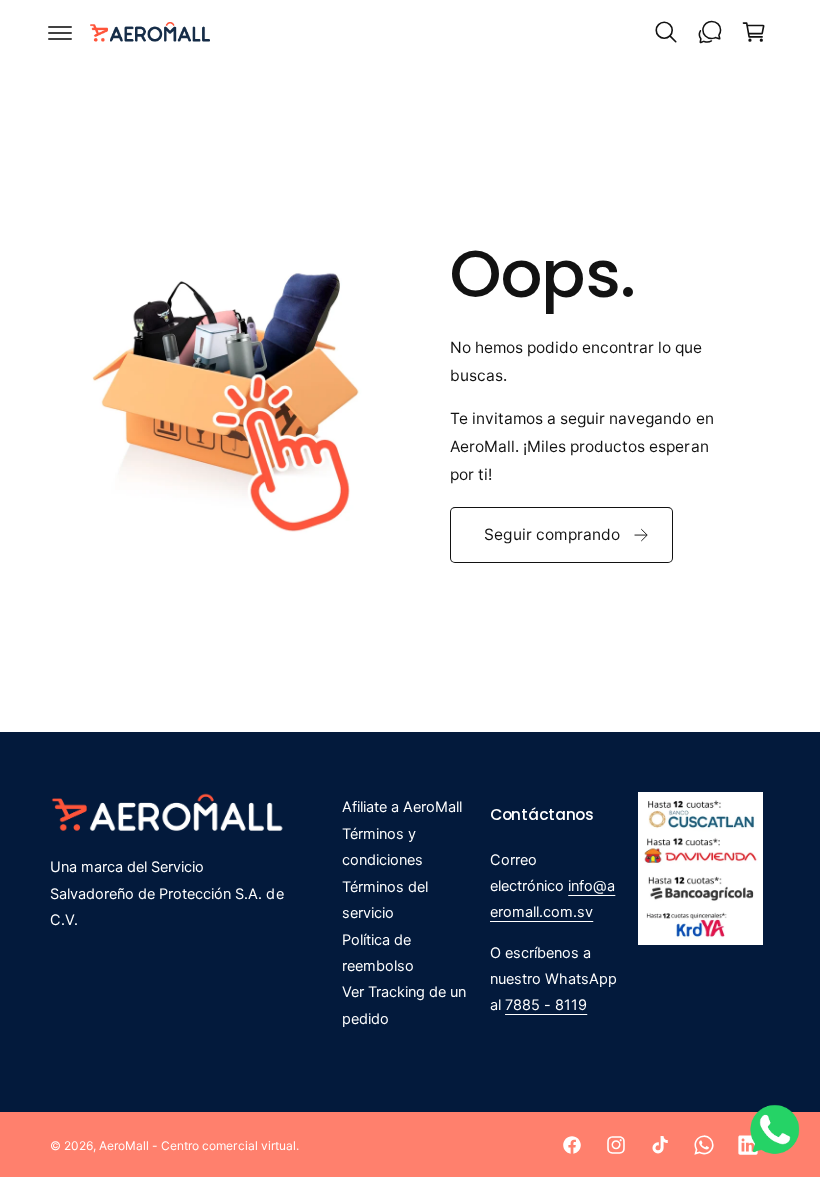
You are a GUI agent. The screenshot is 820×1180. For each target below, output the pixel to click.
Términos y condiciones (382, 847)
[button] (60, 32)
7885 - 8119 (546, 1005)
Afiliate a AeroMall (402, 807)
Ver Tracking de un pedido (404, 1005)
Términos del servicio (385, 900)
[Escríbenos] (710, 32)
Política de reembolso (378, 953)
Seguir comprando (552, 534)
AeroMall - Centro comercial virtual (197, 1145)
